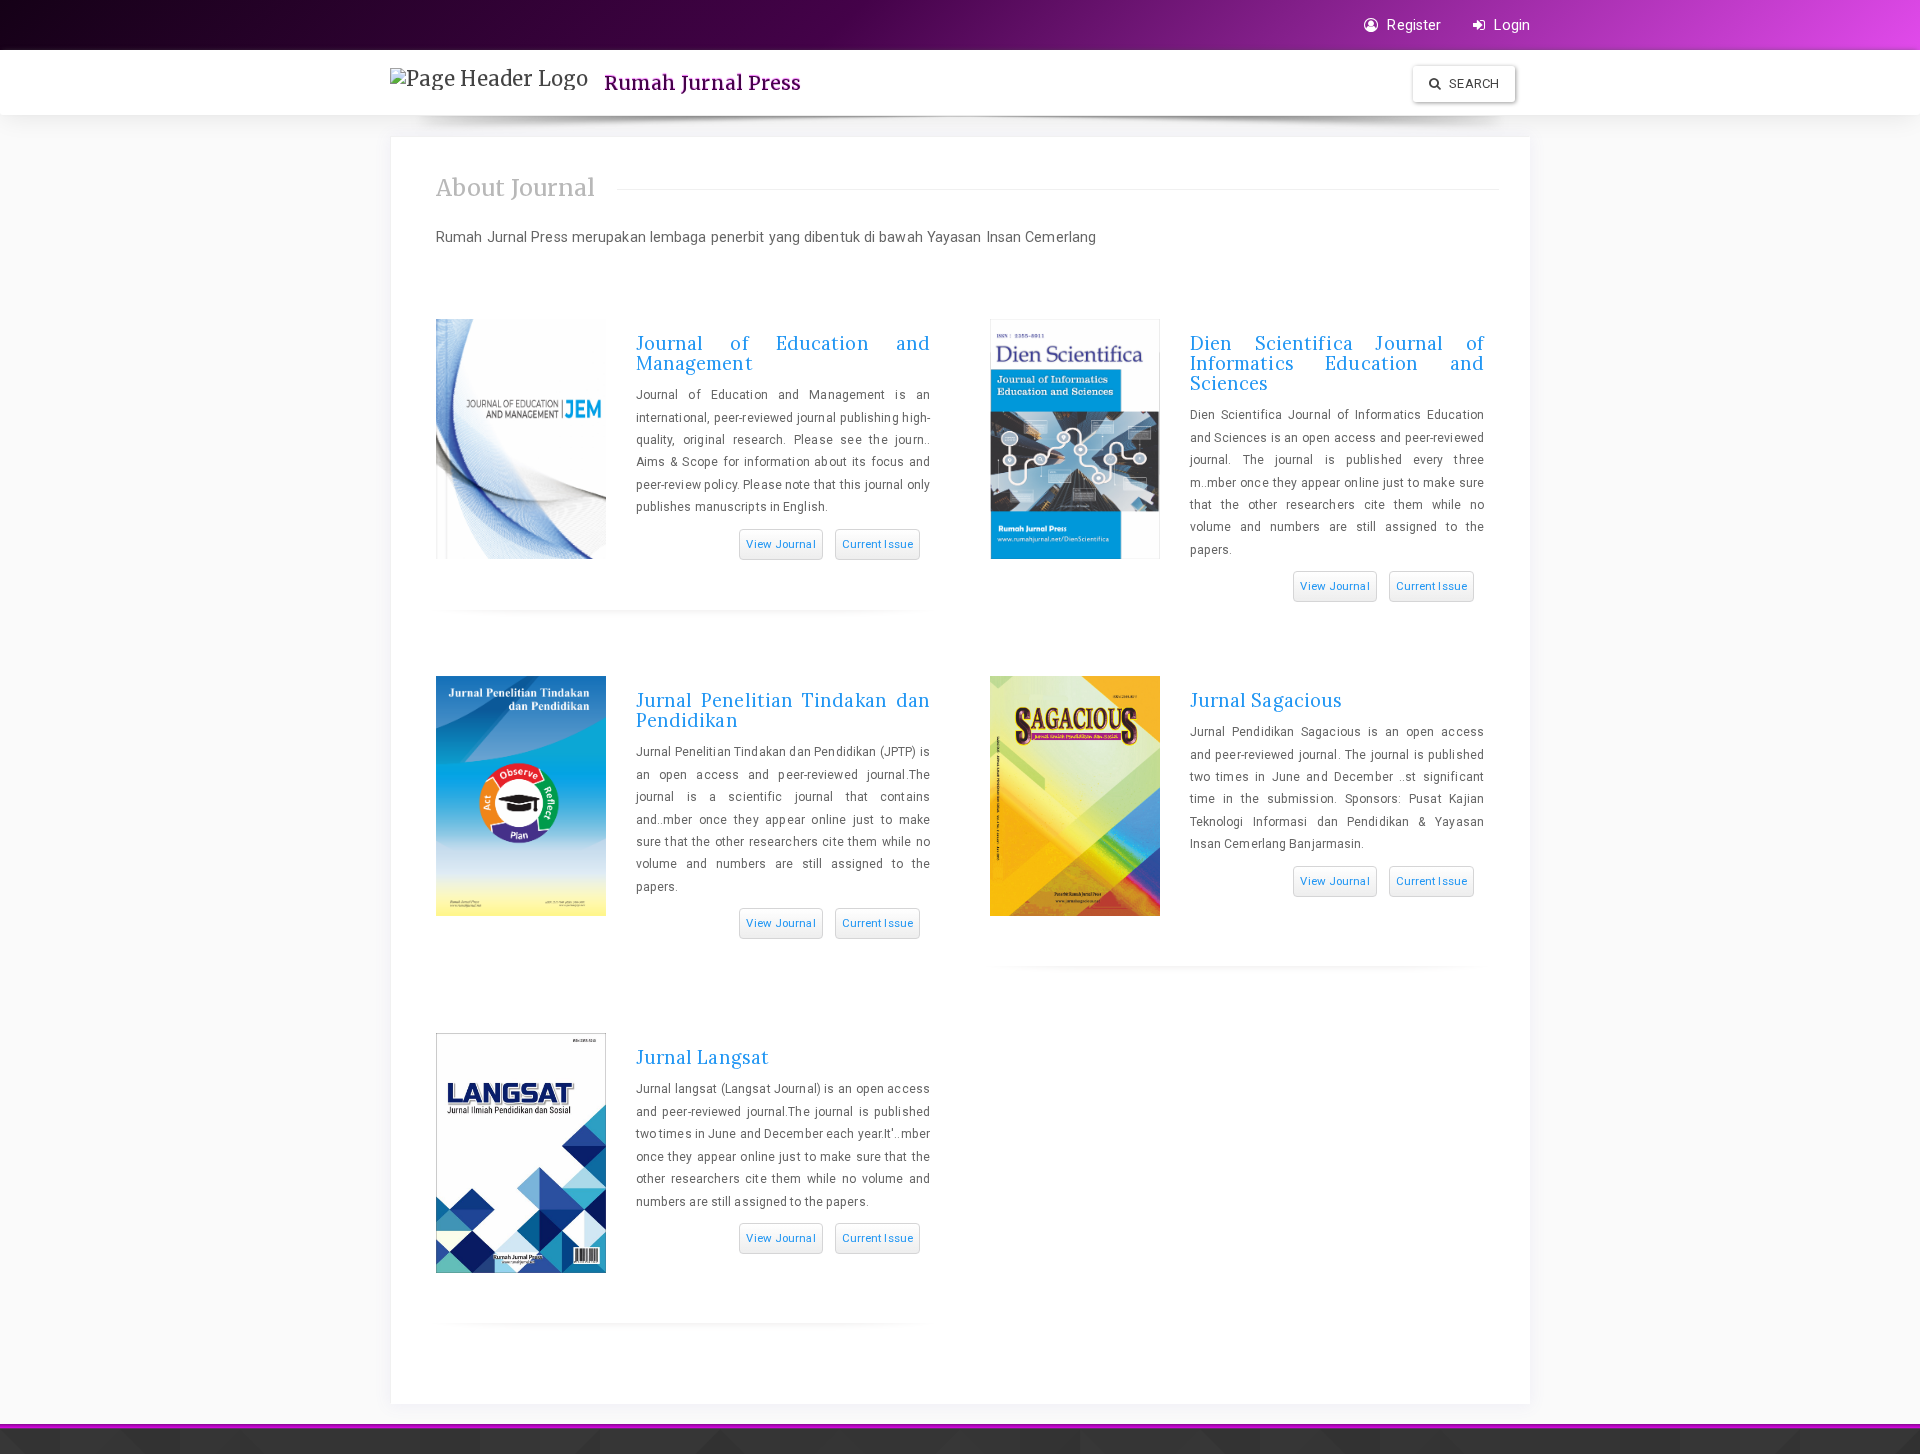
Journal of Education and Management (783, 353)
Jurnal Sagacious (1266, 700)
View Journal (780, 544)
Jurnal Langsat (702, 1057)
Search (1472, 83)
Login (1510, 25)
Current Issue (877, 544)
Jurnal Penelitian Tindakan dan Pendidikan (783, 710)
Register (1412, 25)
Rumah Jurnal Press (703, 83)
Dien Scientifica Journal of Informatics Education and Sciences (1337, 363)
